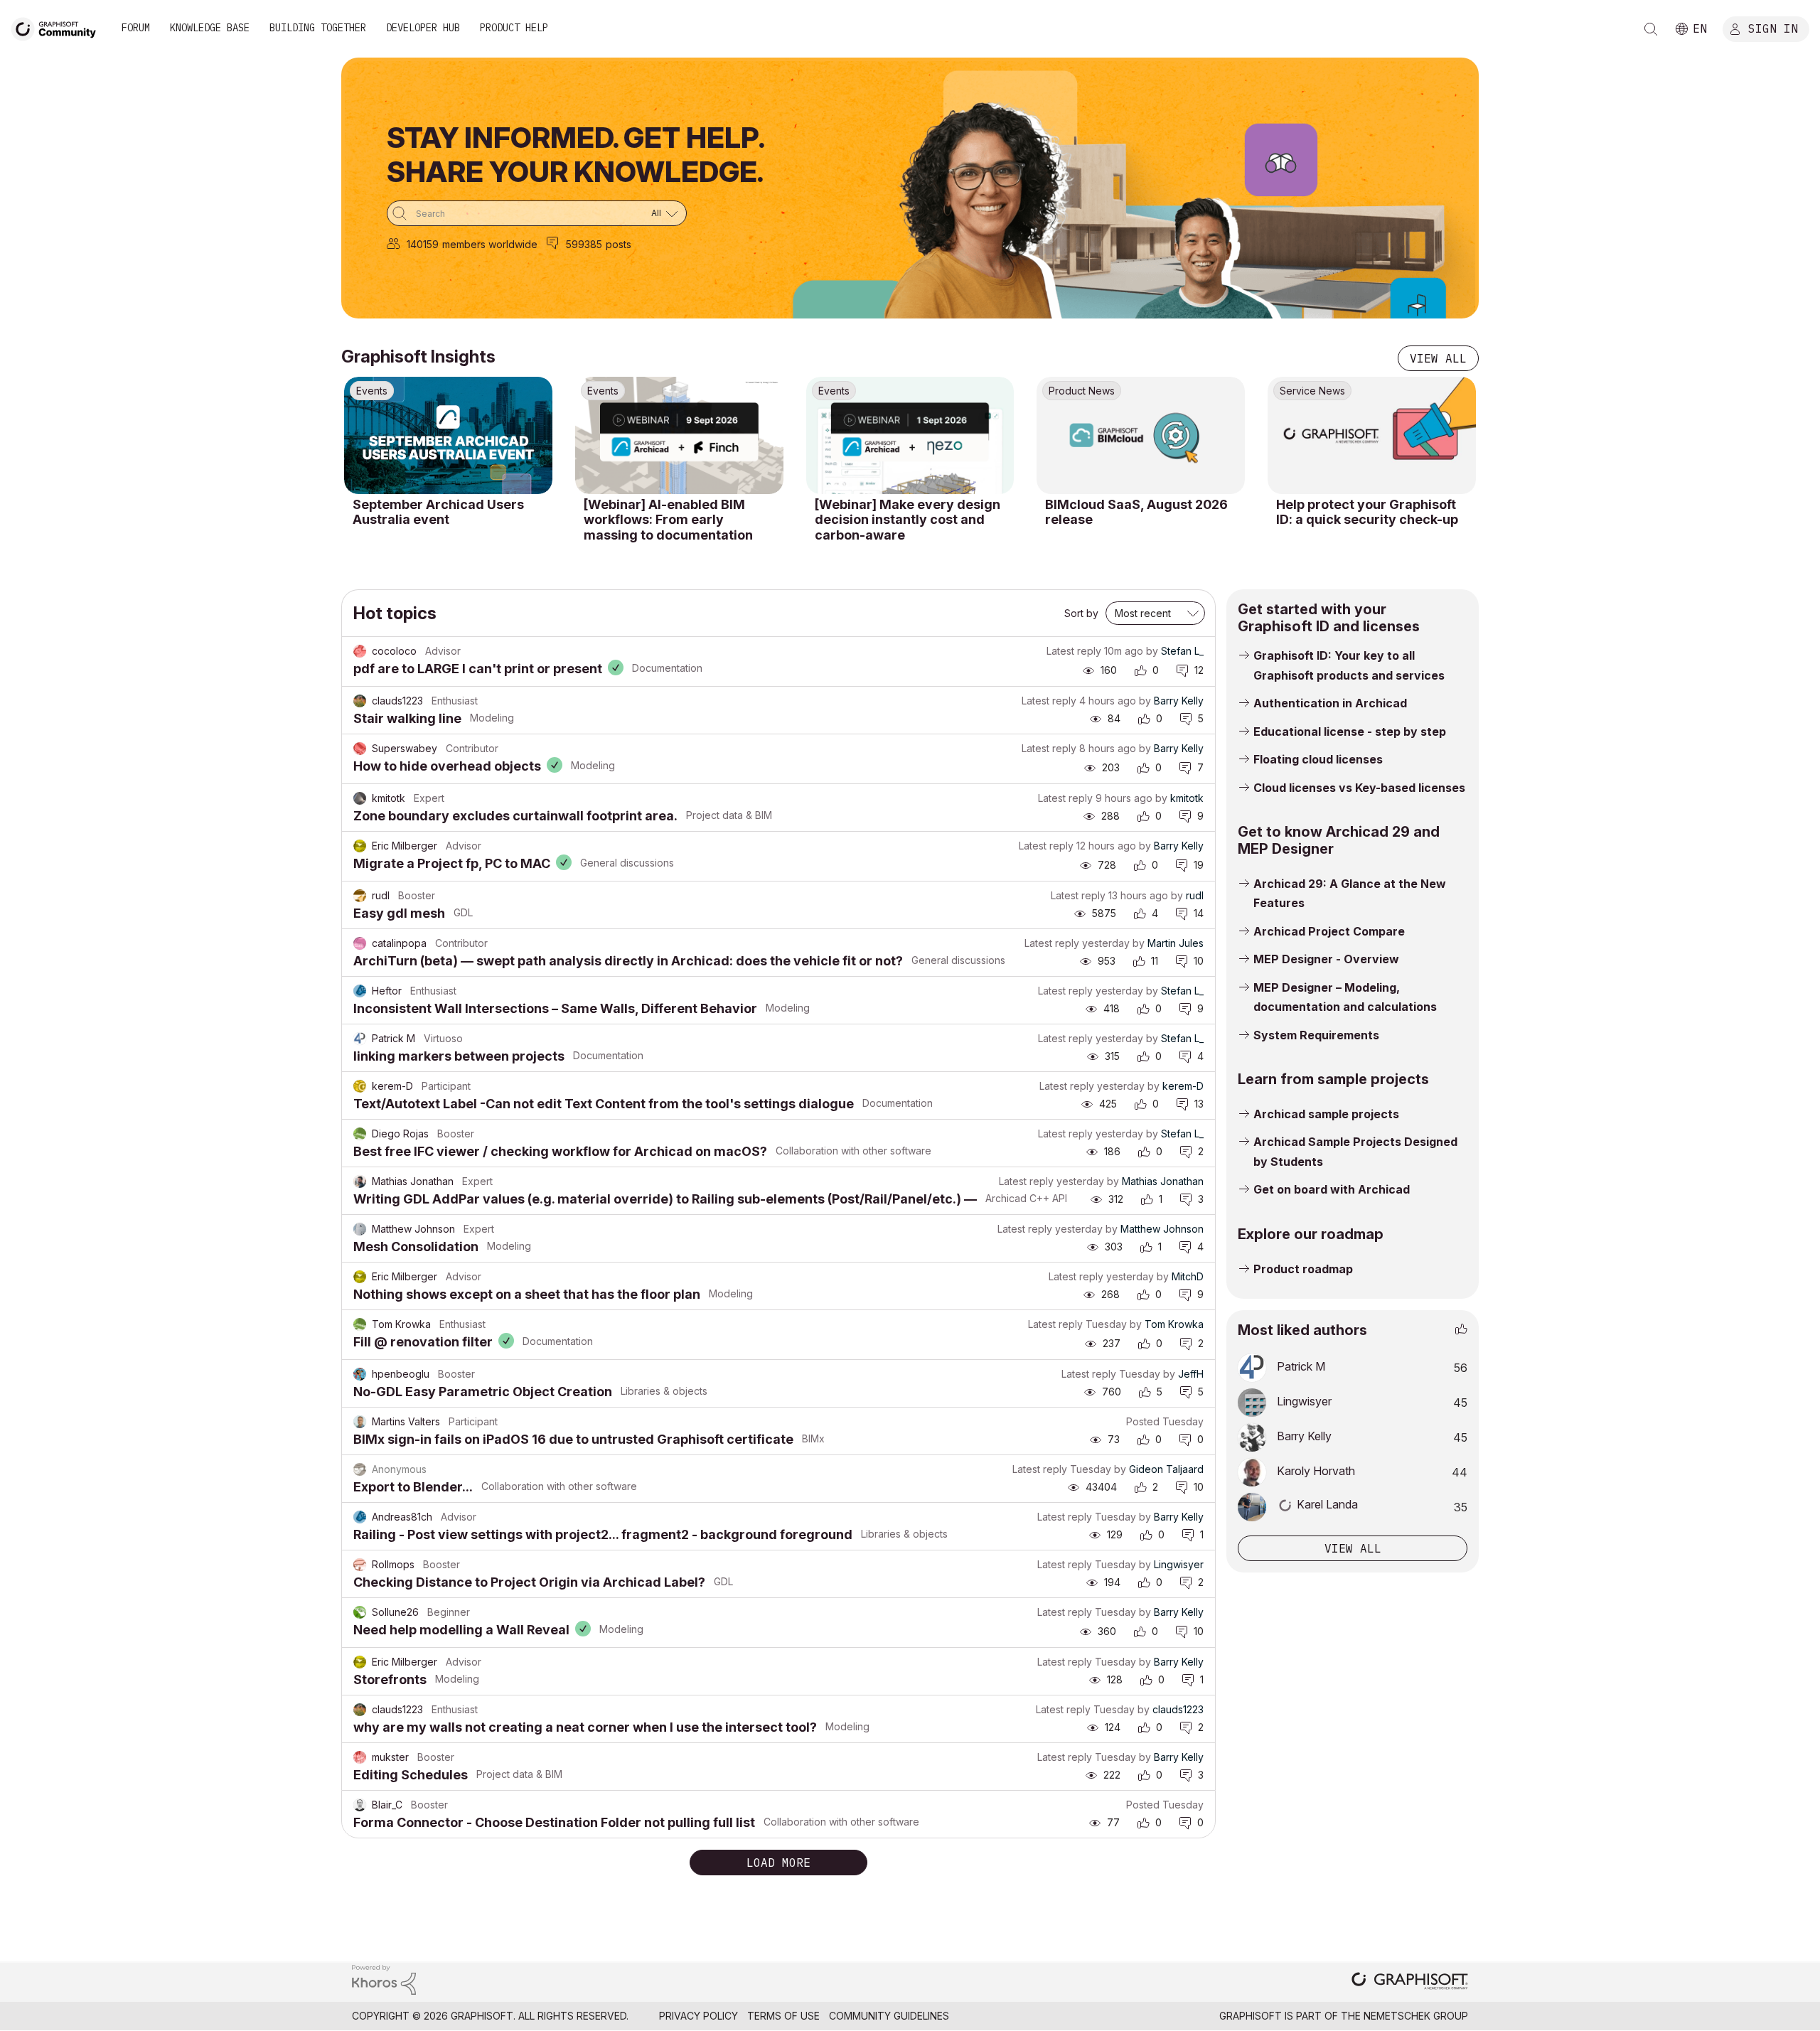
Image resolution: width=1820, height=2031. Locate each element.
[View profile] (360, 651)
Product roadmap (1303, 1269)
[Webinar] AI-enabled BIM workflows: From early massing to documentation (668, 520)
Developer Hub (423, 28)
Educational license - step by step (1350, 732)
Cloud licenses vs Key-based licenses (1359, 788)
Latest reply (1074, 651)
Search (1651, 29)
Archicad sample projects (1326, 1114)
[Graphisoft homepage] (1410, 1982)
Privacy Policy (698, 2016)
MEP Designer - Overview (1326, 959)
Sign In (1773, 28)
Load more (778, 1863)
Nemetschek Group (1416, 2016)
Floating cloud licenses (1318, 759)
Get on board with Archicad (1332, 1189)
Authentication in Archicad (1330, 703)
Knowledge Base (210, 28)
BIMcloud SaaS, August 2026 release (1136, 512)
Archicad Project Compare (1329, 931)
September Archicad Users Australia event (438, 512)
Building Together (318, 28)
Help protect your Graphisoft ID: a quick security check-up (1367, 512)
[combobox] (537, 213)
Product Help (514, 28)
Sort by (1081, 613)
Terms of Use (783, 2016)
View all (1438, 358)
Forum (136, 28)
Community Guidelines (889, 2016)
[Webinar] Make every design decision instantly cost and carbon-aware (908, 520)
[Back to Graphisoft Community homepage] (58, 27)
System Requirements (1316, 1035)
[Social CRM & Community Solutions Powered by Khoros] (384, 1979)
